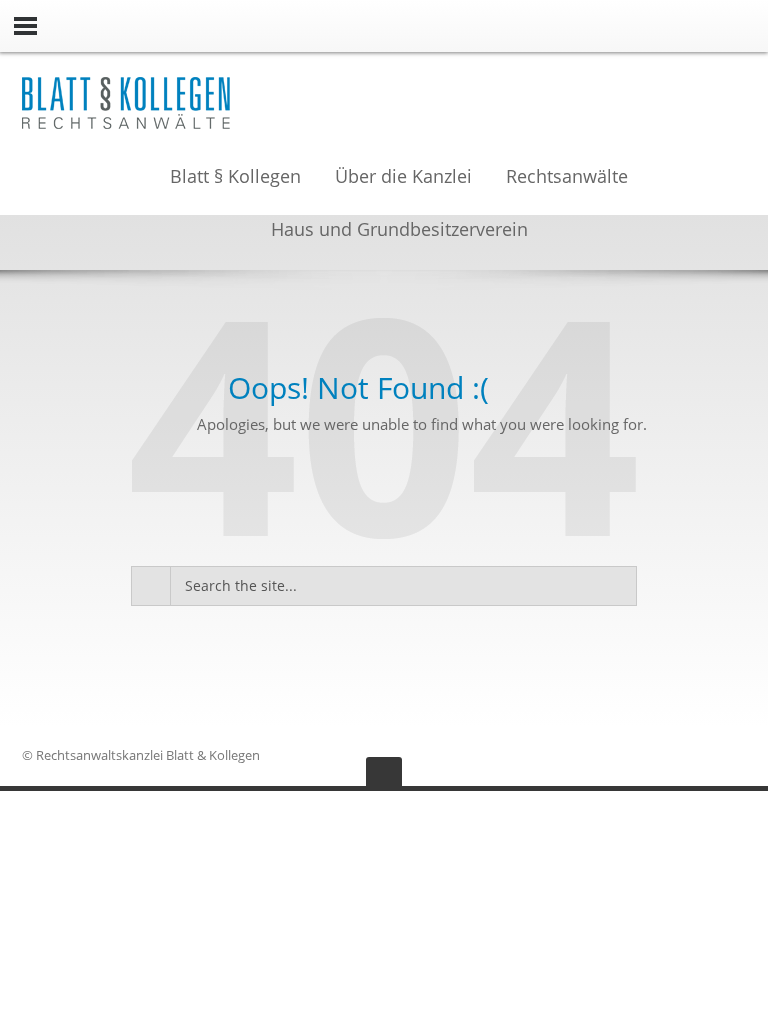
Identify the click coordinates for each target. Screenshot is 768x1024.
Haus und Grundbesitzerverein (399, 231)
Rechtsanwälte (567, 178)
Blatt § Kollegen (235, 178)
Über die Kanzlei (403, 178)
